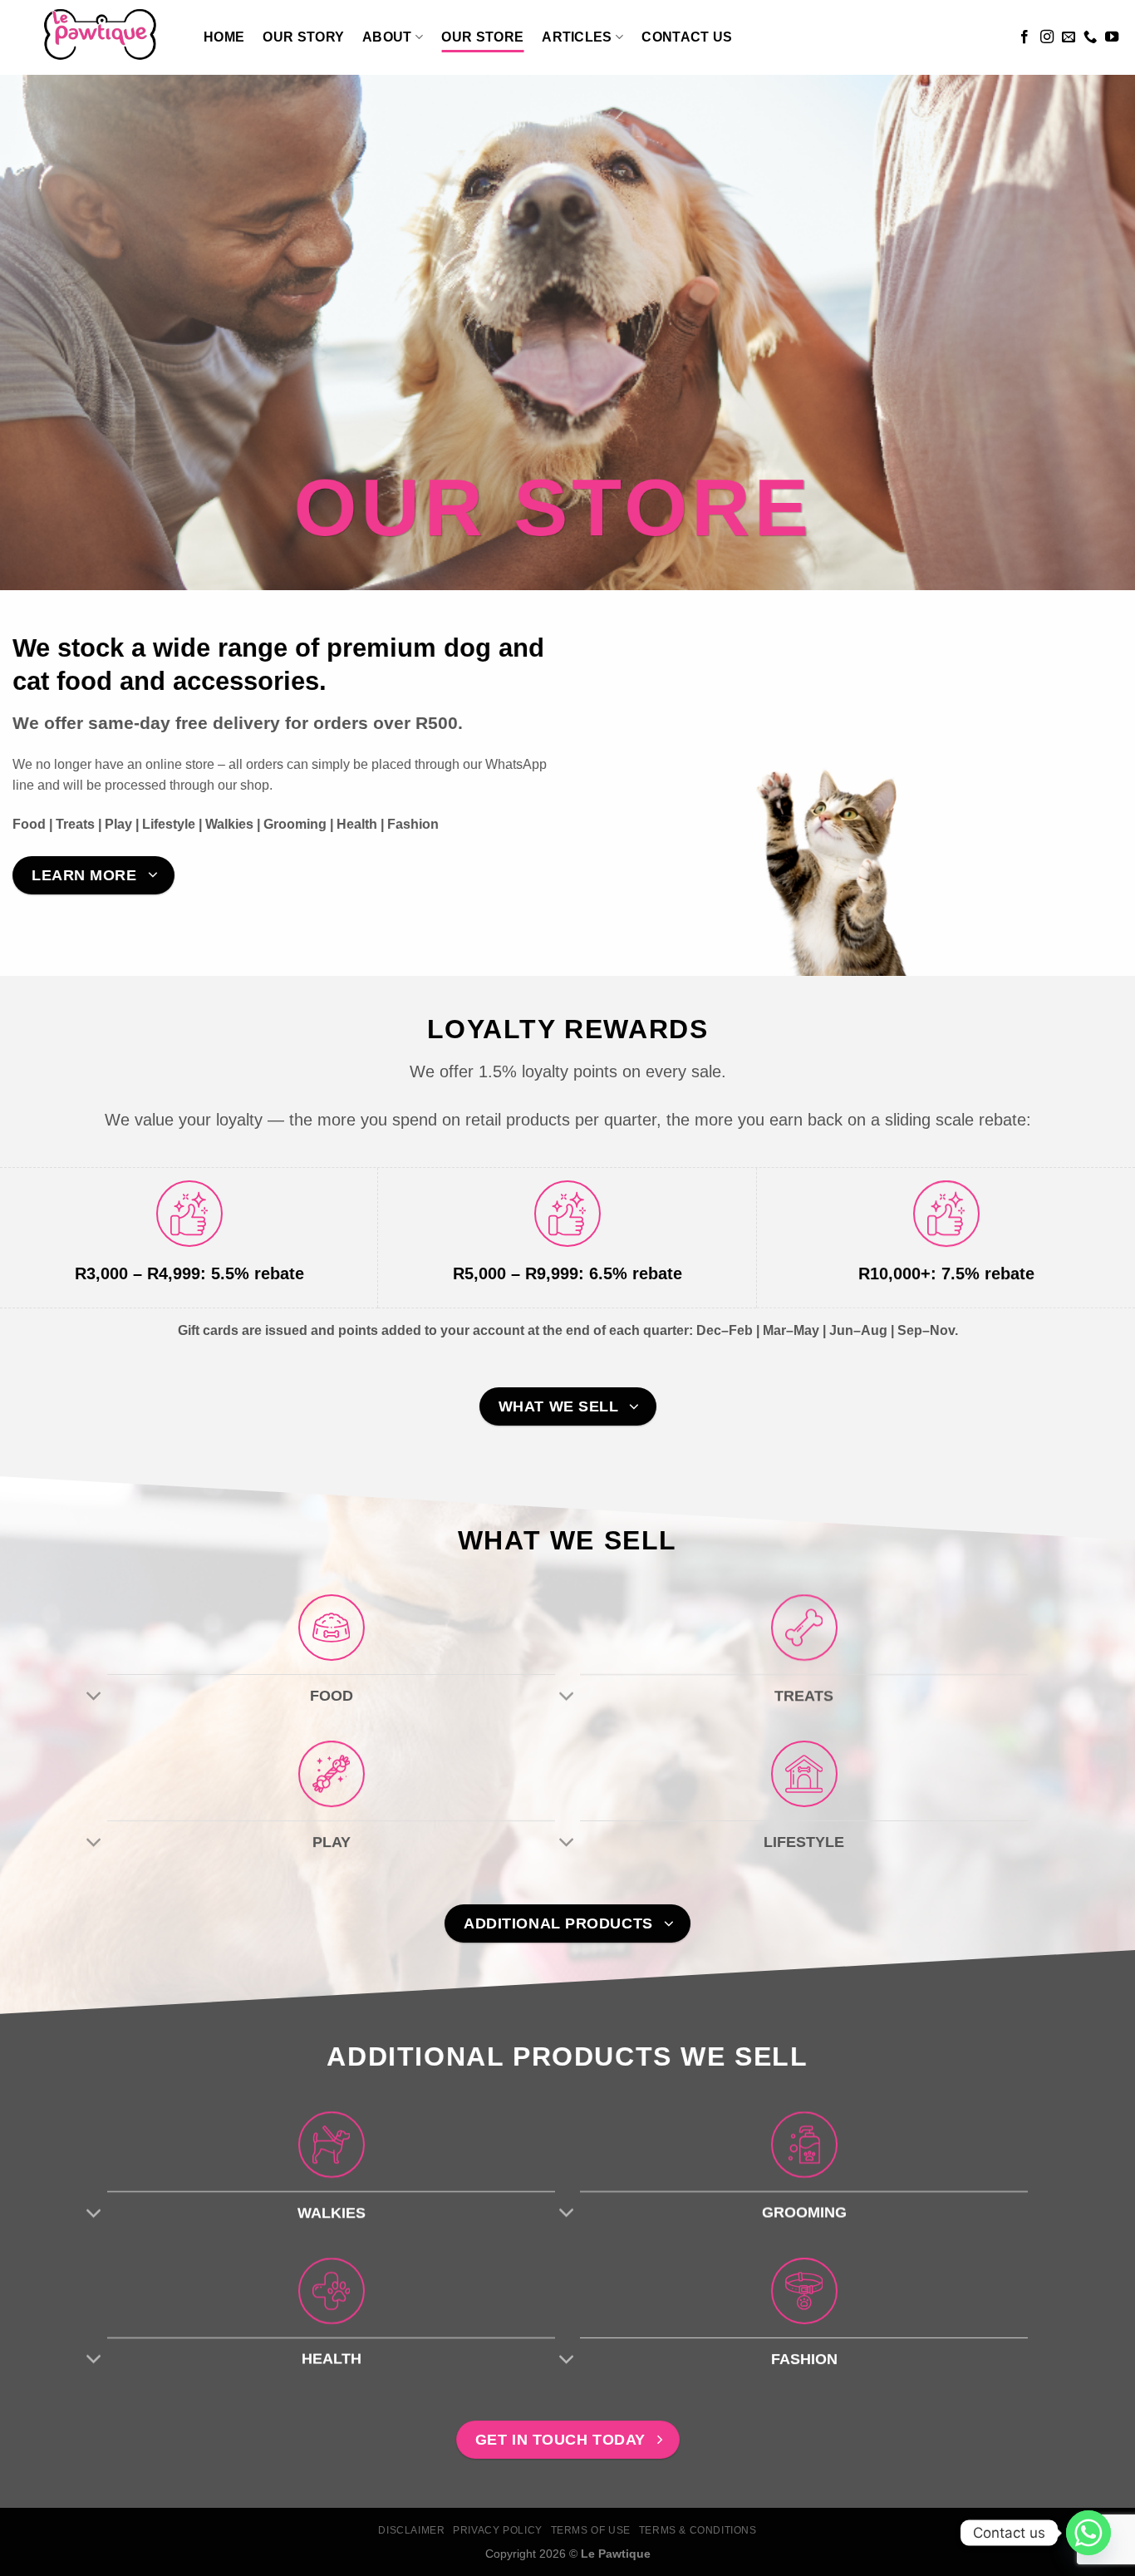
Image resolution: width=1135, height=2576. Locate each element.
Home (224, 37)
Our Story (303, 37)
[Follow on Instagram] (1047, 37)
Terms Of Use (591, 2530)
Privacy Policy (498, 2530)
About (387, 37)
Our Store (482, 37)
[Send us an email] (1069, 37)
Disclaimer (411, 2530)
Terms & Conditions (698, 2530)
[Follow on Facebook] (1024, 37)
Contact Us (687, 37)
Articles (577, 37)
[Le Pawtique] (96, 37)
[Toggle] (94, 1697)
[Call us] (1090, 37)
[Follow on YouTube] (1112, 37)
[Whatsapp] (1088, 2533)
